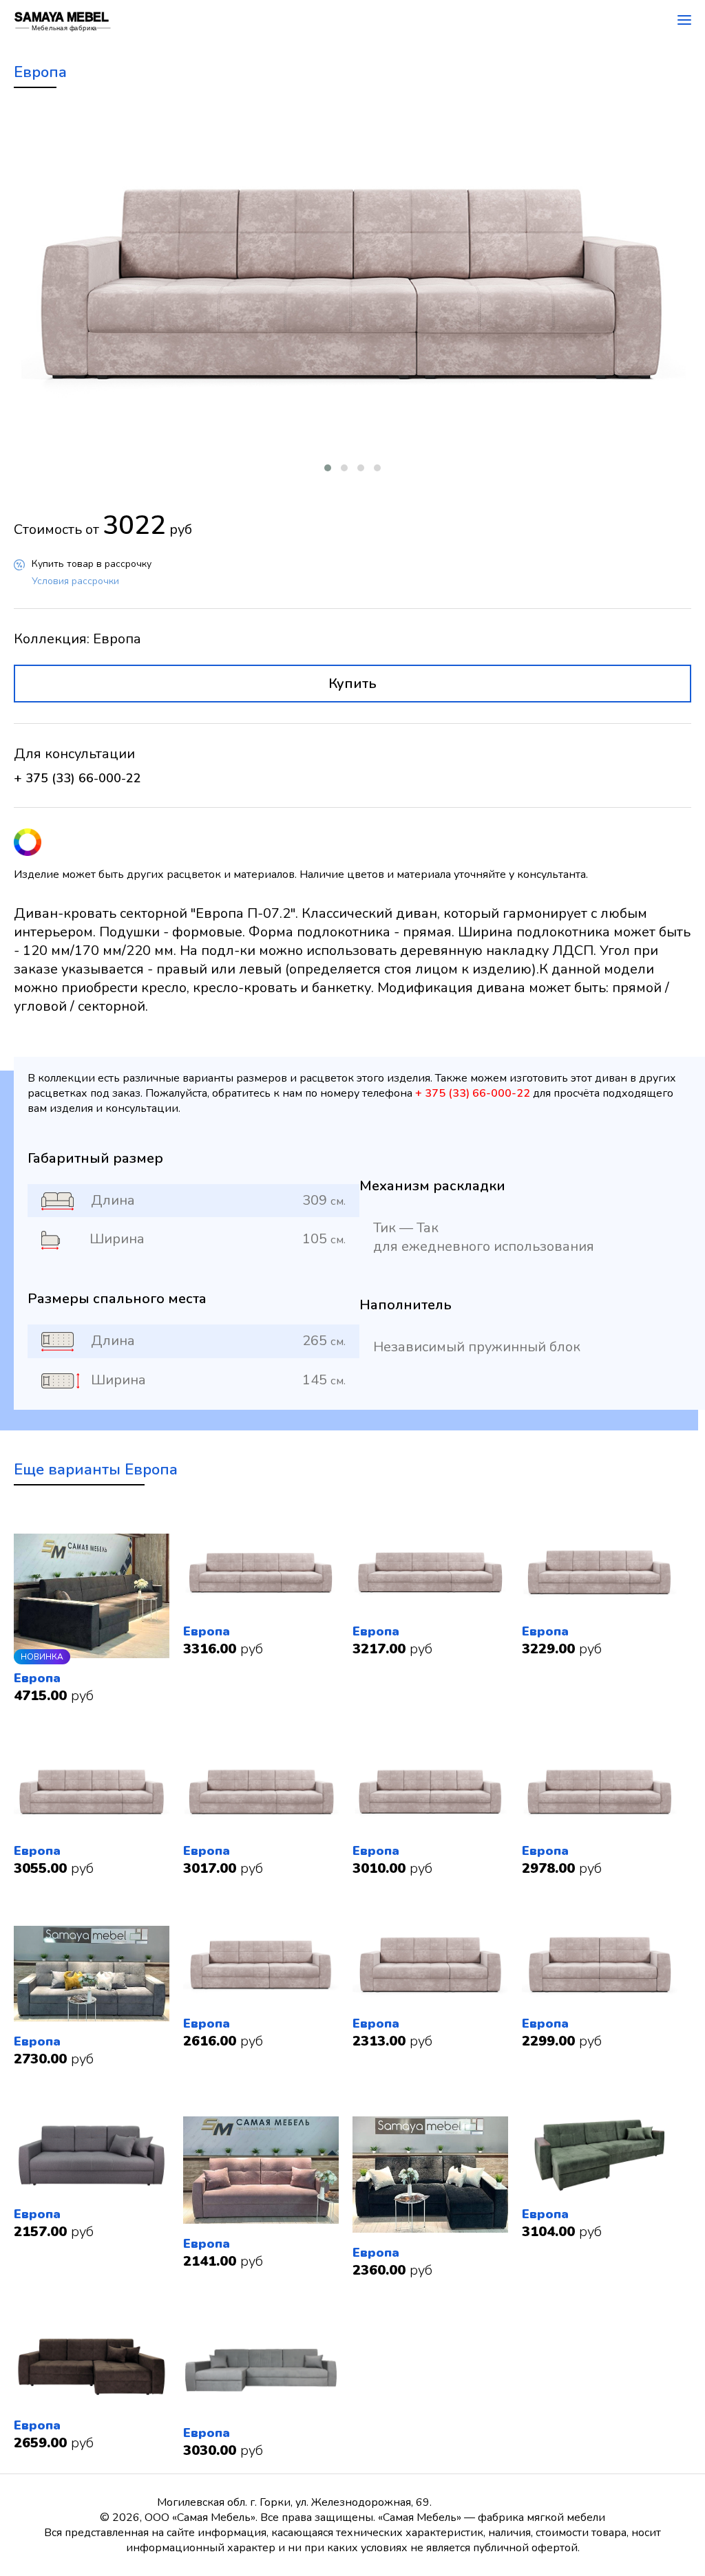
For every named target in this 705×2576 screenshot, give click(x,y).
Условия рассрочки (75, 581)
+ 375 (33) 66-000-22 (77, 778)
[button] (328, 468)
